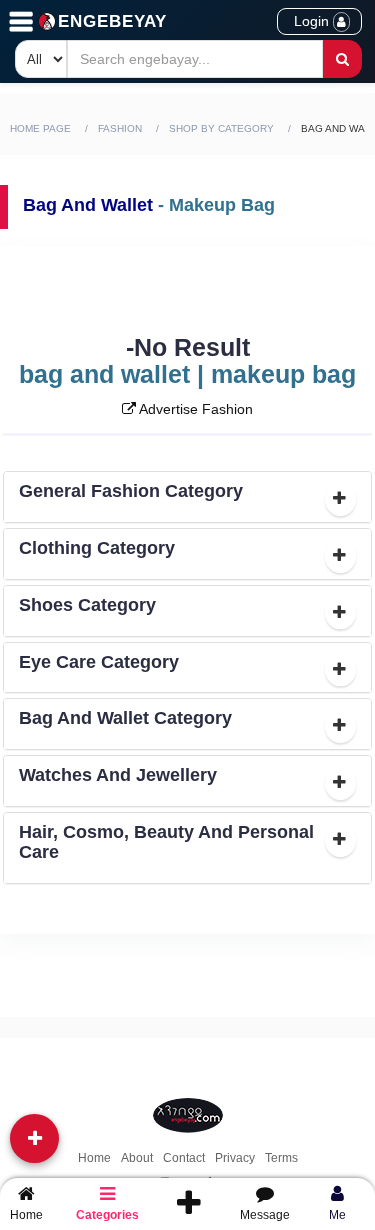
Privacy (235, 1158)
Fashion (120, 128)
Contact (184, 1158)
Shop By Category (221, 128)
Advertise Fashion (194, 409)
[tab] (188, 497)
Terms (281, 1158)
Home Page (40, 128)
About (137, 1158)
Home (94, 1158)
